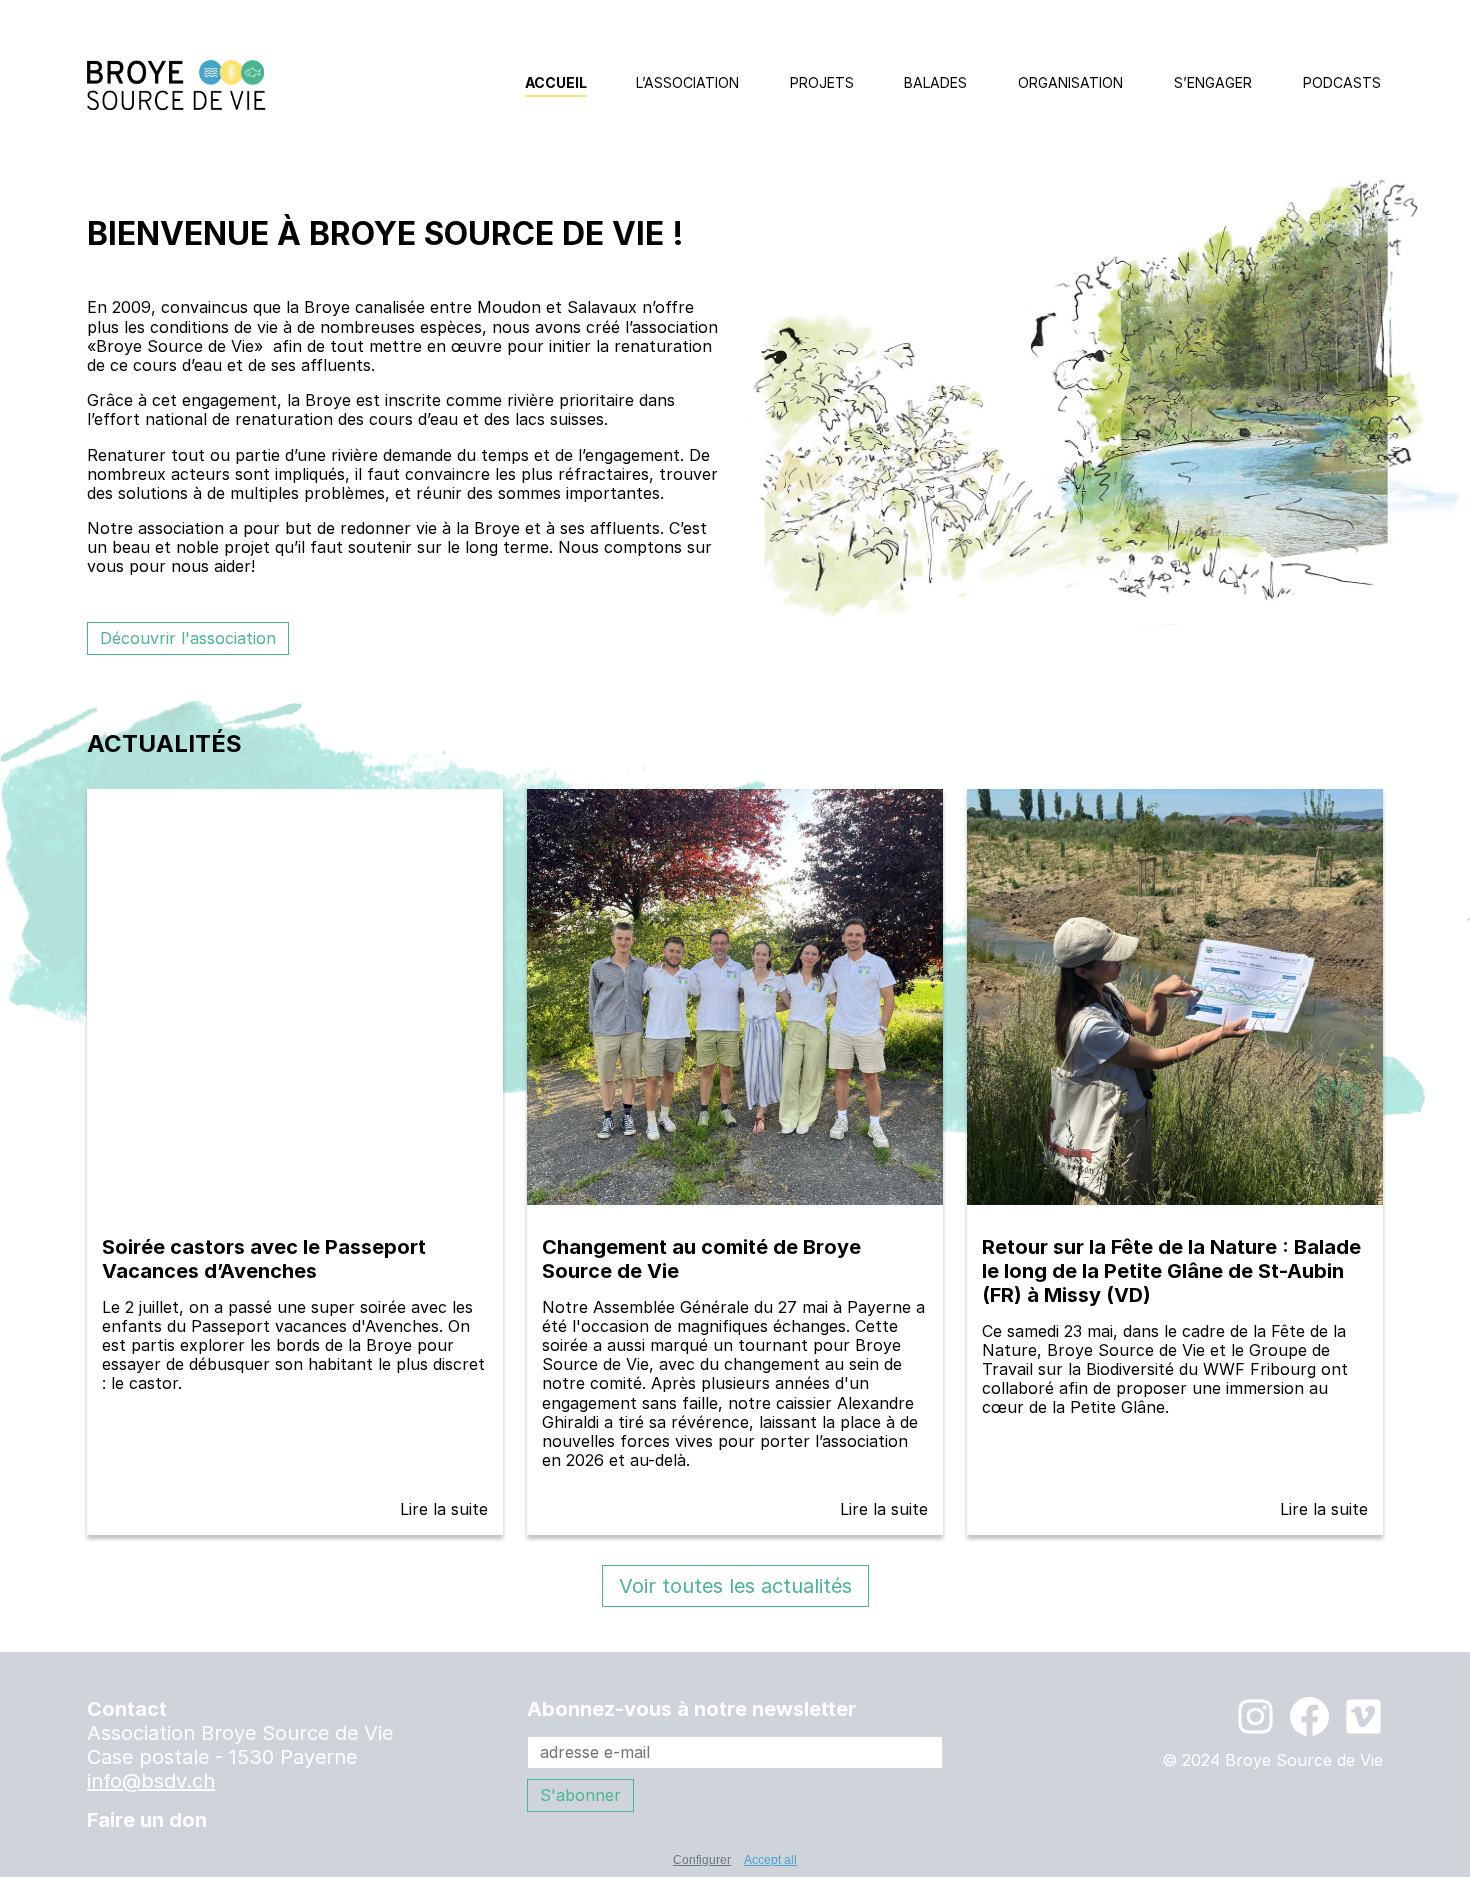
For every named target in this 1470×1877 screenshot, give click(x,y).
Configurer (702, 1860)
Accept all (770, 1860)
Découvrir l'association (188, 638)
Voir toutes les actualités (735, 1586)
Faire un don (147, 1820)
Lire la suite (444, 1509)
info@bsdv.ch (151, 1781)
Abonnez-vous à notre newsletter (691, 1709)
